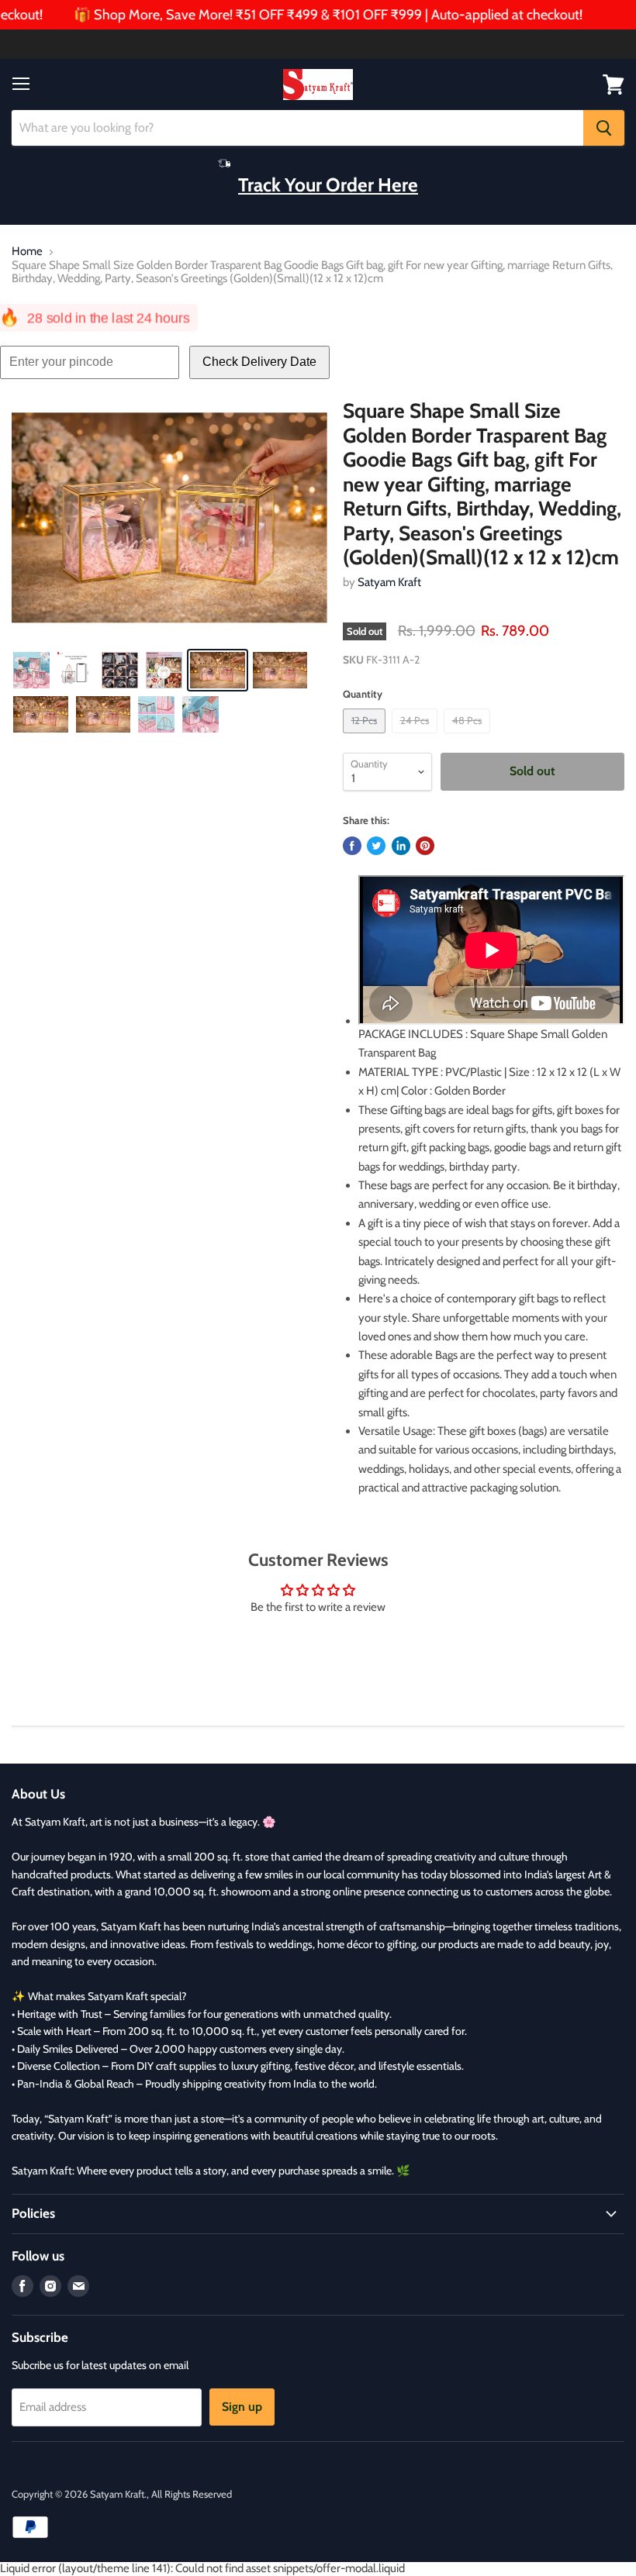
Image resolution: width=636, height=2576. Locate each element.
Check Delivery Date (259, 362)
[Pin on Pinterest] (425, 846)
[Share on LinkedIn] (401, 846)
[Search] (604, 128)
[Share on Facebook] (352, 846)
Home (27, 252)
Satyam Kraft (389, 582)
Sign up (242, 2407)
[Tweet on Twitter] (376, 846)
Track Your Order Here (328, 184)
